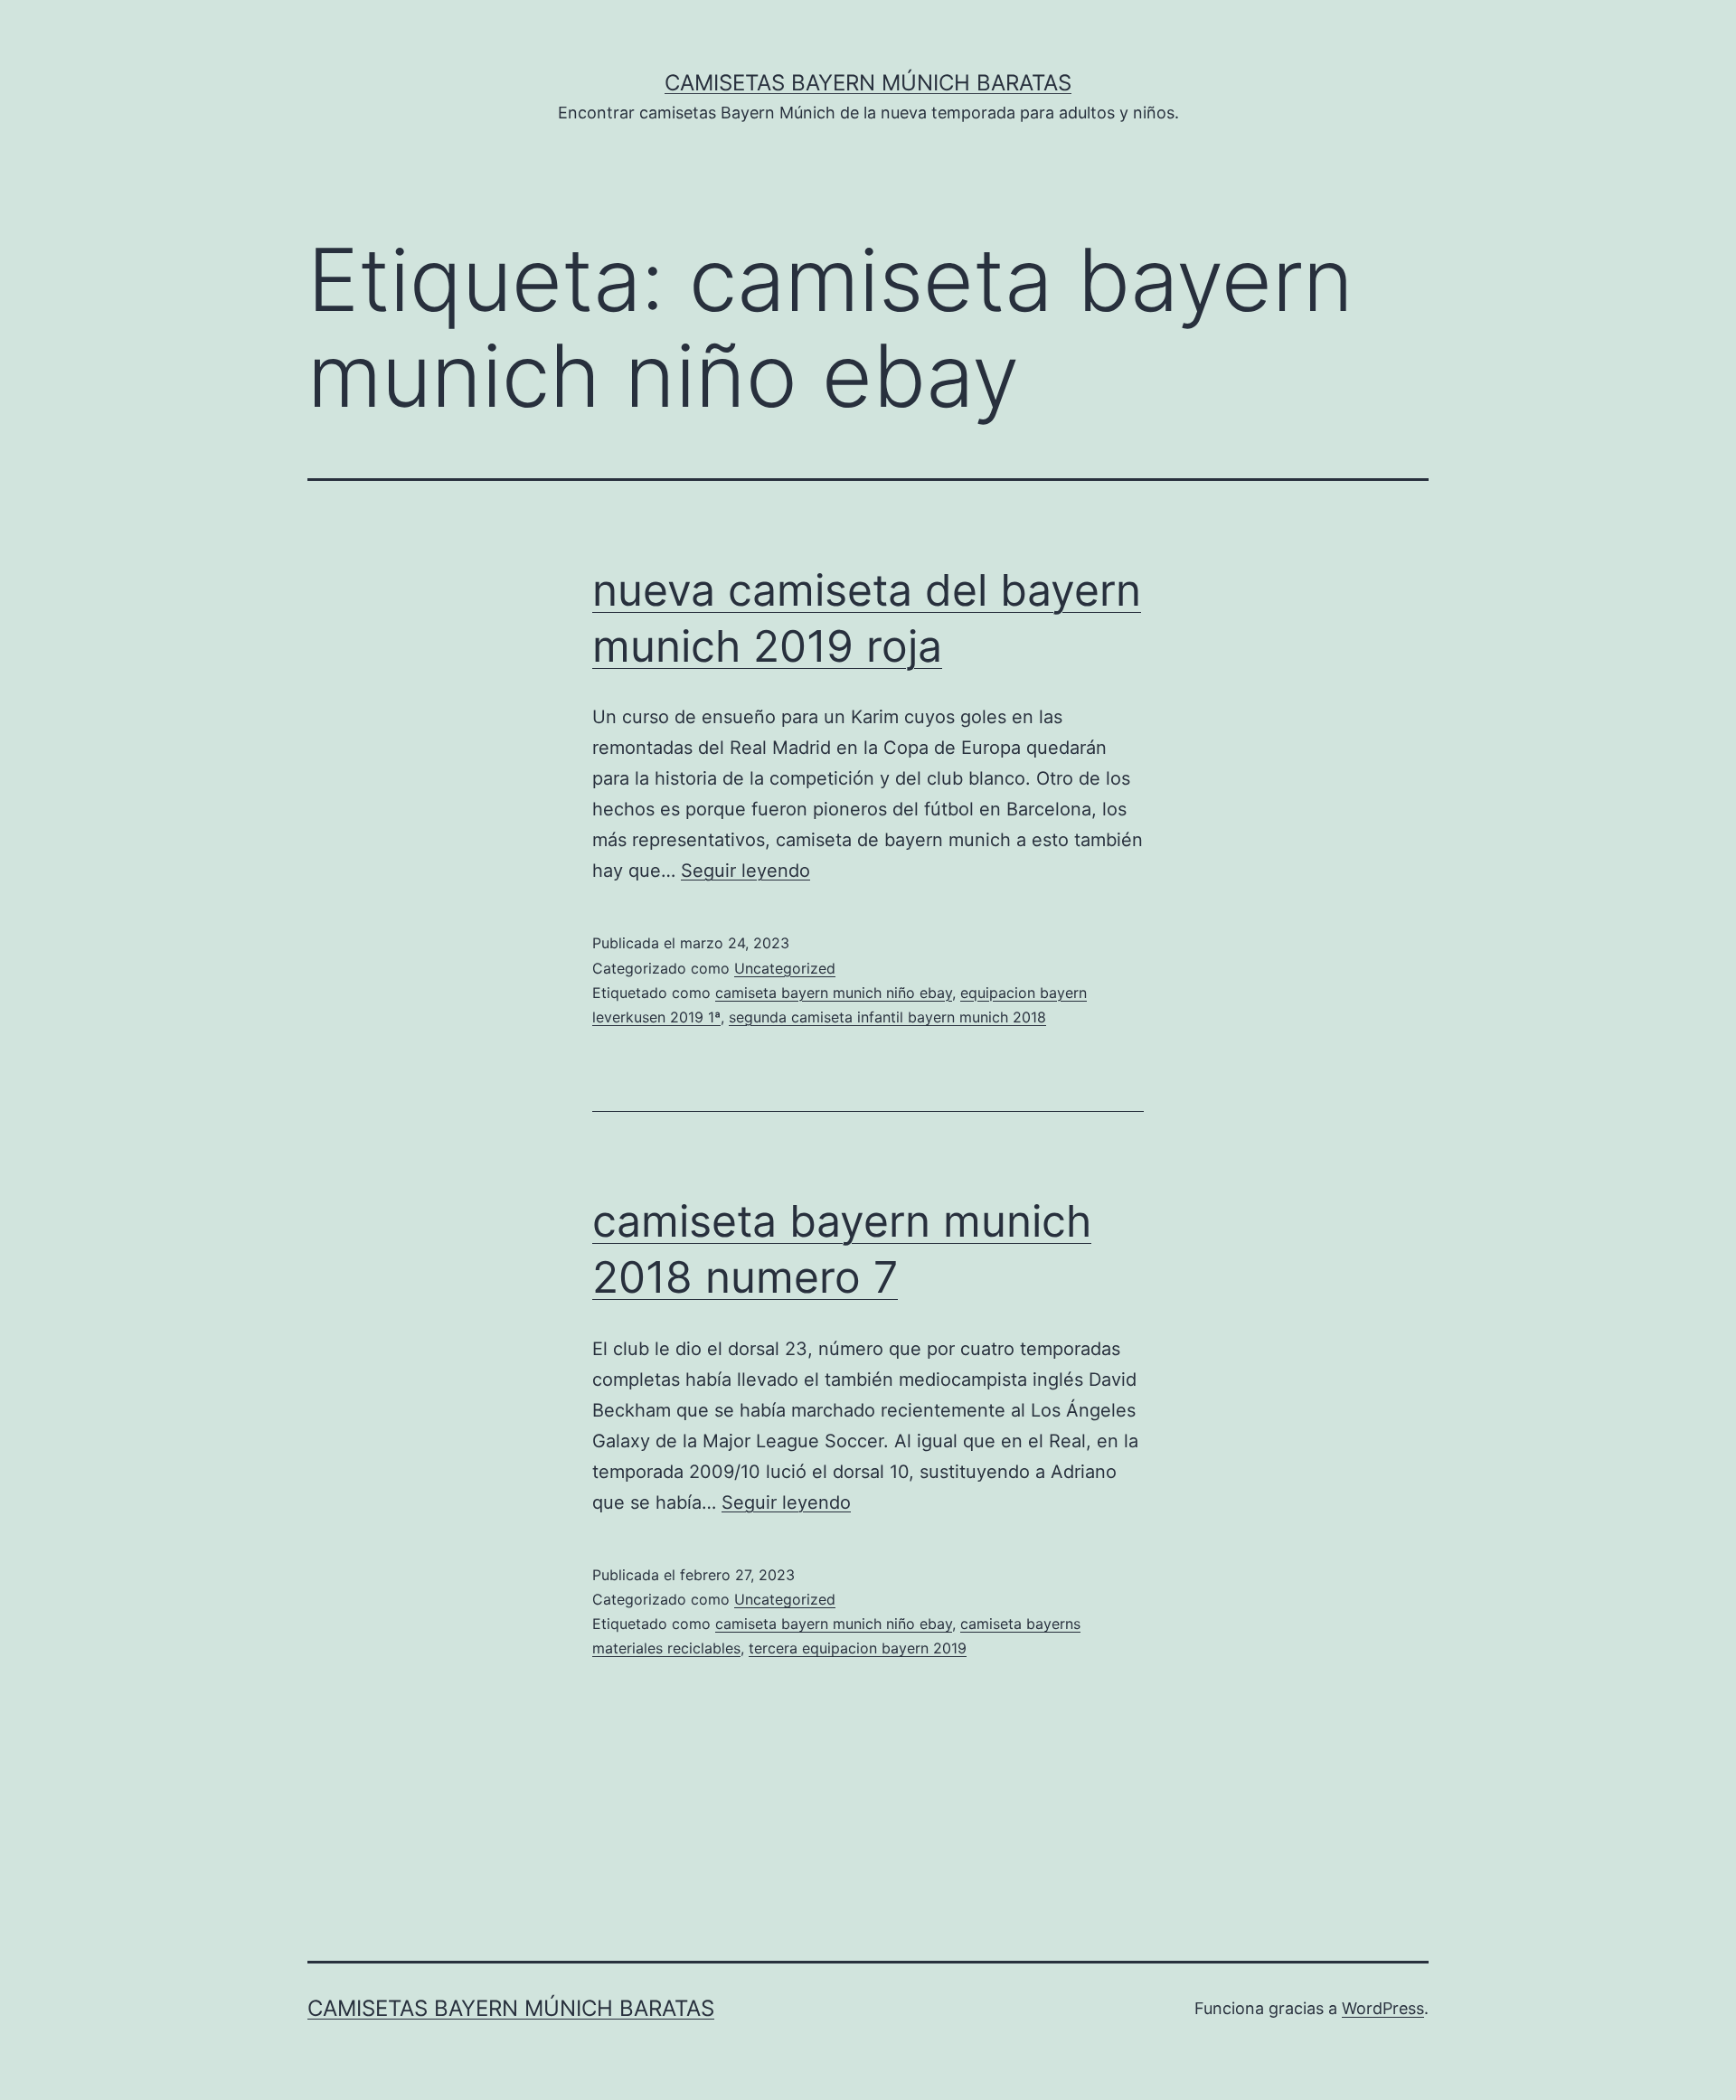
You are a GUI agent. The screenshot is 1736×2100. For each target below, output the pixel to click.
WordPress (1383, 2008)
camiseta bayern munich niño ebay (834, 993)
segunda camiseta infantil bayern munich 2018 (887, 1017)
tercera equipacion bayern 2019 (858, 1648)
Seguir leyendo (745, 871)
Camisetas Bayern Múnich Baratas (868, 83)
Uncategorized (785, 968)
